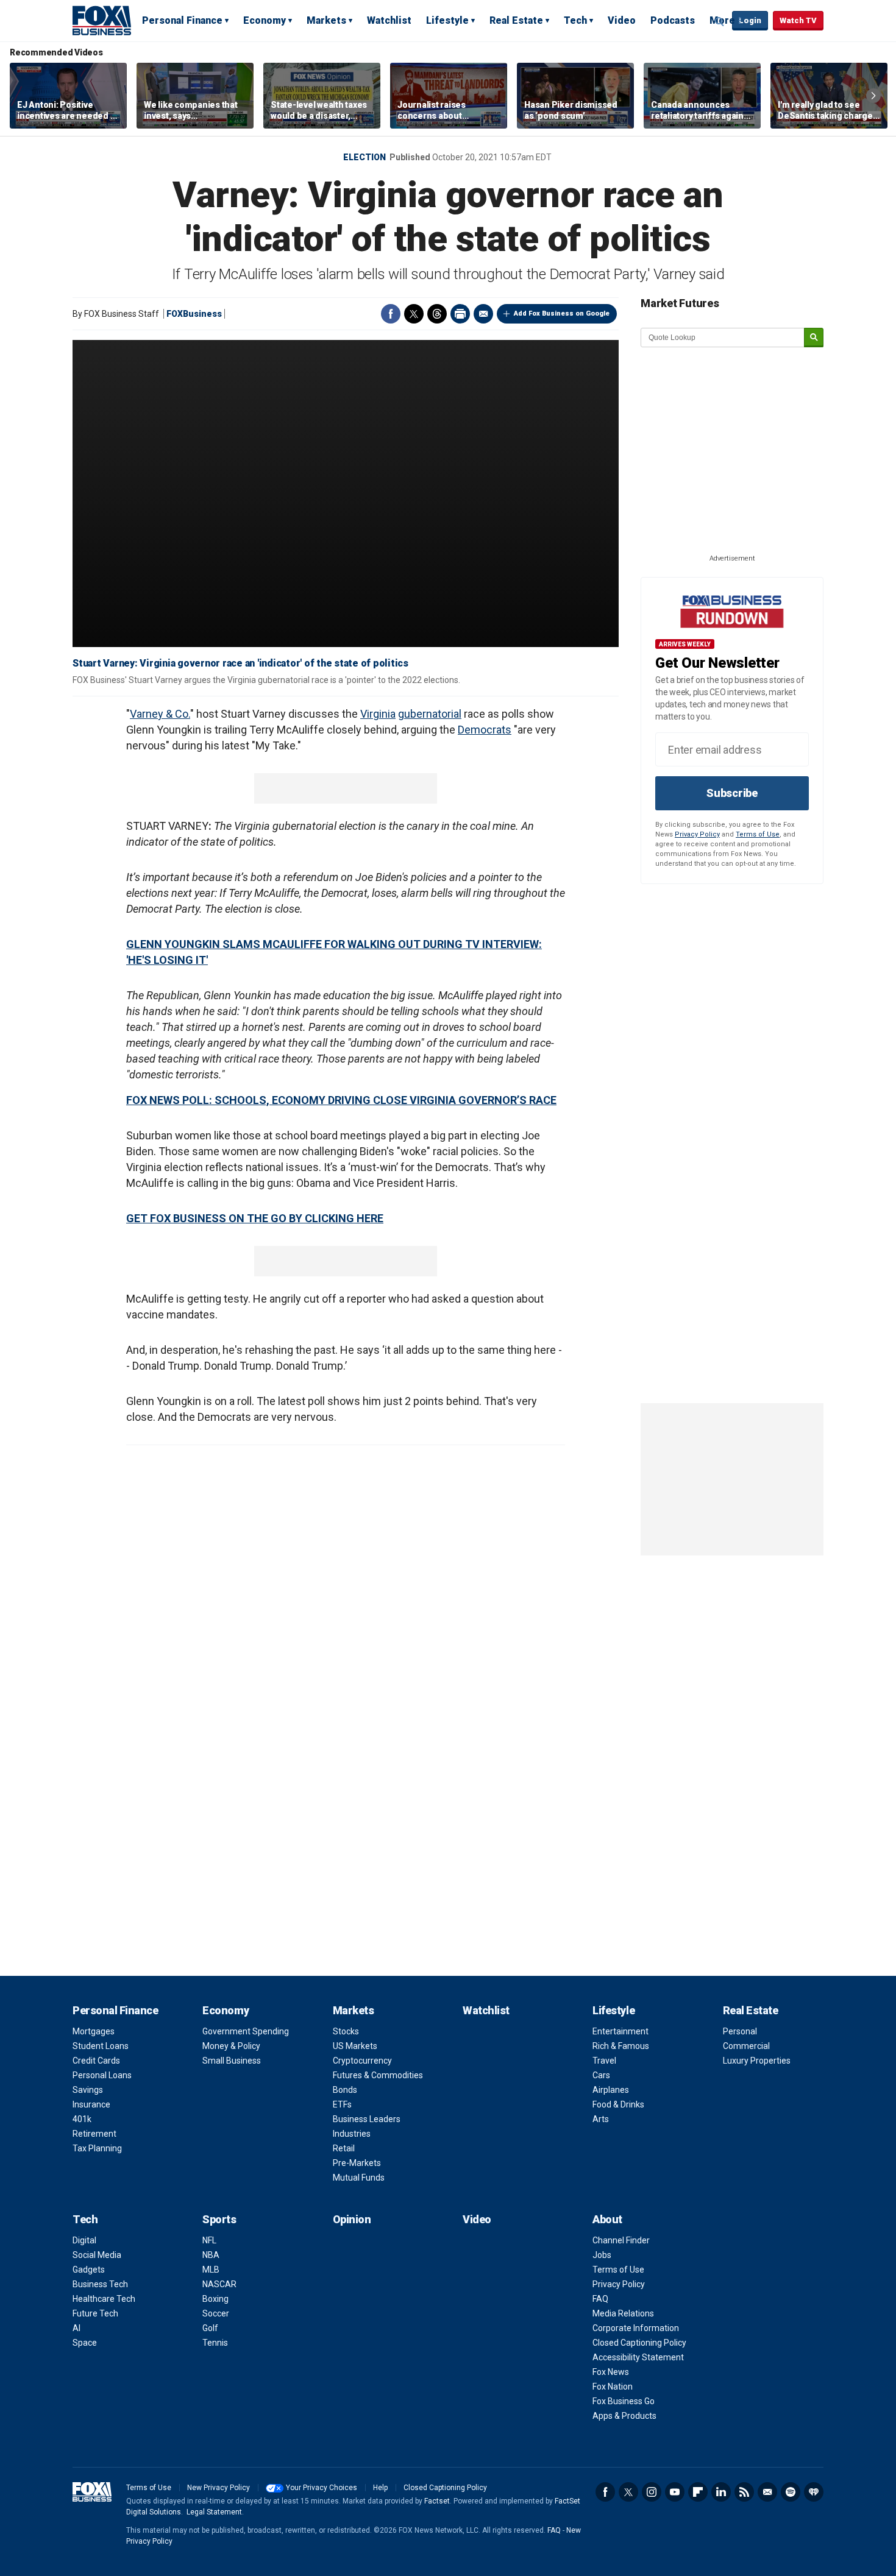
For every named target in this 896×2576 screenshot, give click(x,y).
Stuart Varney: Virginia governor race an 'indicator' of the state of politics (240, 663)
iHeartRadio (814, 2492)
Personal (740, 2031)
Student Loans (101, 2046)
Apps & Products (624, 2416)
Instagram (652, 2492)
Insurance (91, 2104)
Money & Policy (231, 2046)
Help (380, 2488)
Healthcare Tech (104, 2299)
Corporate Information (636, 2328)
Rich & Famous (621, 2046)
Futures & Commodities (378, 2075)
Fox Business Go (624, 2401)
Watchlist (389, 20)
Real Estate (516, 20)
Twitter (414, 314)
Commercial (746, 2046)
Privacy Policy (697, 834)
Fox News (611, 2372)
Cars (601, 2075)
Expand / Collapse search (720, 21)
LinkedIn (721, 2492)
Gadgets (89, 2270)
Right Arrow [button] (873, 96)
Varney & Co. (160, 714)
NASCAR (219, 2284)
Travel (604, 2061)
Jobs (602, 2255)
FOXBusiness (194, 314)
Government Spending (246, 2031)
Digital (84, 2240)
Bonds (345, 2090)
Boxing (215, 2299)
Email (483, 314)
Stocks (346, 2031)
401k (82, 2119)
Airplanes (611, 2090)
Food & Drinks (618, 2104)
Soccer (216, 2313)
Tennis (215, 2343)
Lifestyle (447, 20)
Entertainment (620, 2031)
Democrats (485, 730)
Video (622, 20)
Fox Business (102, 20)
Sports (219, 2219)
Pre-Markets (357, 2163)
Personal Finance (182, 20)
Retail (344, 2148)
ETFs (342, 2104)
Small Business (232, 2061)
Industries (352, 2134)
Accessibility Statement (638, 2357)
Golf (210, 2328)
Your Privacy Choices (322, 2488)
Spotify (791, 2492)
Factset (437, 2501)
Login (750, 20)
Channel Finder (621, 2240)
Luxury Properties (757, 2061)
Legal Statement (214, 2512)
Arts (601, 2119)
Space (85, 2343)
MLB (211, 2270)
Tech (575, 20)
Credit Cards (96, 2061)
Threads (437, 314)
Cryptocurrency (362, 2061)
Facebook (391, 314)
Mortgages (94, 2031)
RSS (744, 2492)
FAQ (600, 2299)
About (607, 2219)
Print (460, 314)
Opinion (352, 2219)
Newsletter (767, 2492)
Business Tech (100, 2284)
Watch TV (798, 20)
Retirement (94, 2134)
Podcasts (673, 20)
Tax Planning (97, 2148)
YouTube (675, 2492)
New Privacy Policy (219, 2488)
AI (76, 2328)
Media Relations (623, 2313)
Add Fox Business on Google (562, 313)
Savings (88, 2090)
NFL (209, 2240)
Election (364, 157)
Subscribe (732, 793)
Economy (265, 20)
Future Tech (95, 2313)
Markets (326, 20)
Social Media (97, 2255)
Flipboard (698, 2492)
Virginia (378, 714)
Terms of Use (758, 834)
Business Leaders (367, 2119)
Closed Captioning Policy (639, 2343)
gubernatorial (430, 714)
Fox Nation (613, 2387)
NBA (211, 2255)
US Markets (355, 2046)
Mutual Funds (359, 2178)
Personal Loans (102, 2075)
